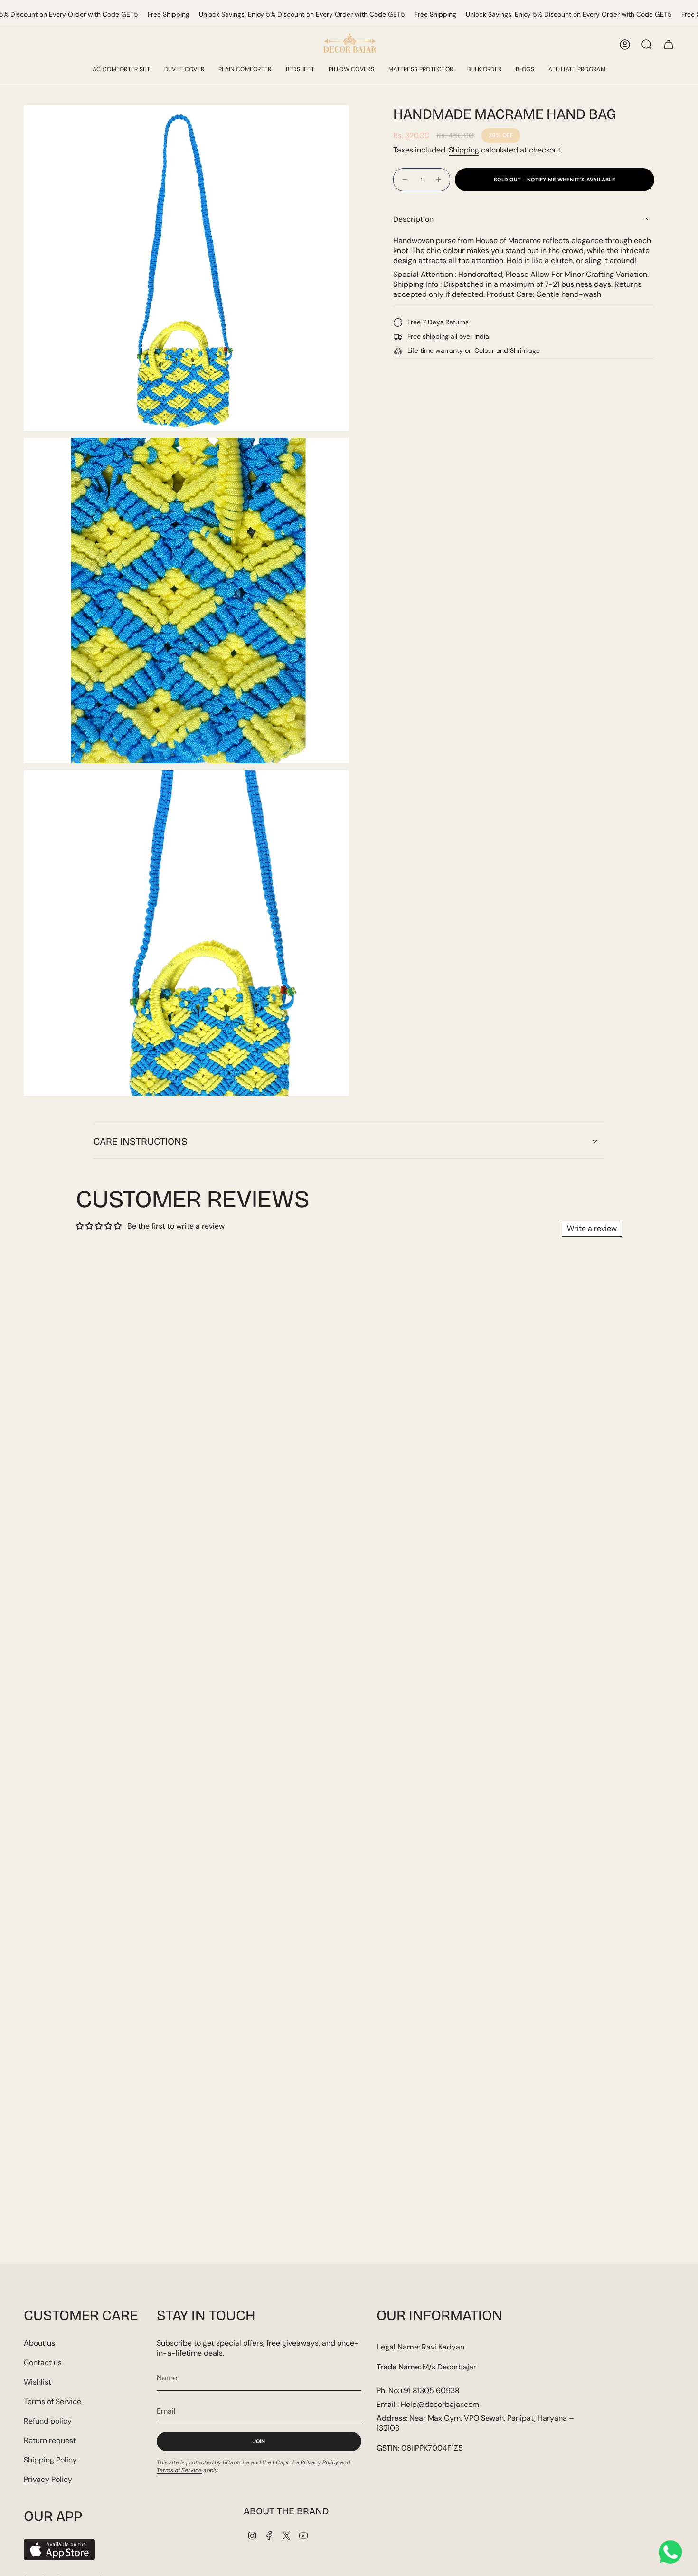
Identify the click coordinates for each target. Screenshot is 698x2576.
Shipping (464, 150)
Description (413, 219)
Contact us (43, 2363)
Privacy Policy (48, 2479)
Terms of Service (52, 2401)
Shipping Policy (50, 2460)
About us (39, 2343)
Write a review (592, 1228)
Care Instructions (141, 1141)
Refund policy (48, 2421)
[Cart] (669, 45)
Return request (50, 2440)
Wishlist (38, 2382)
